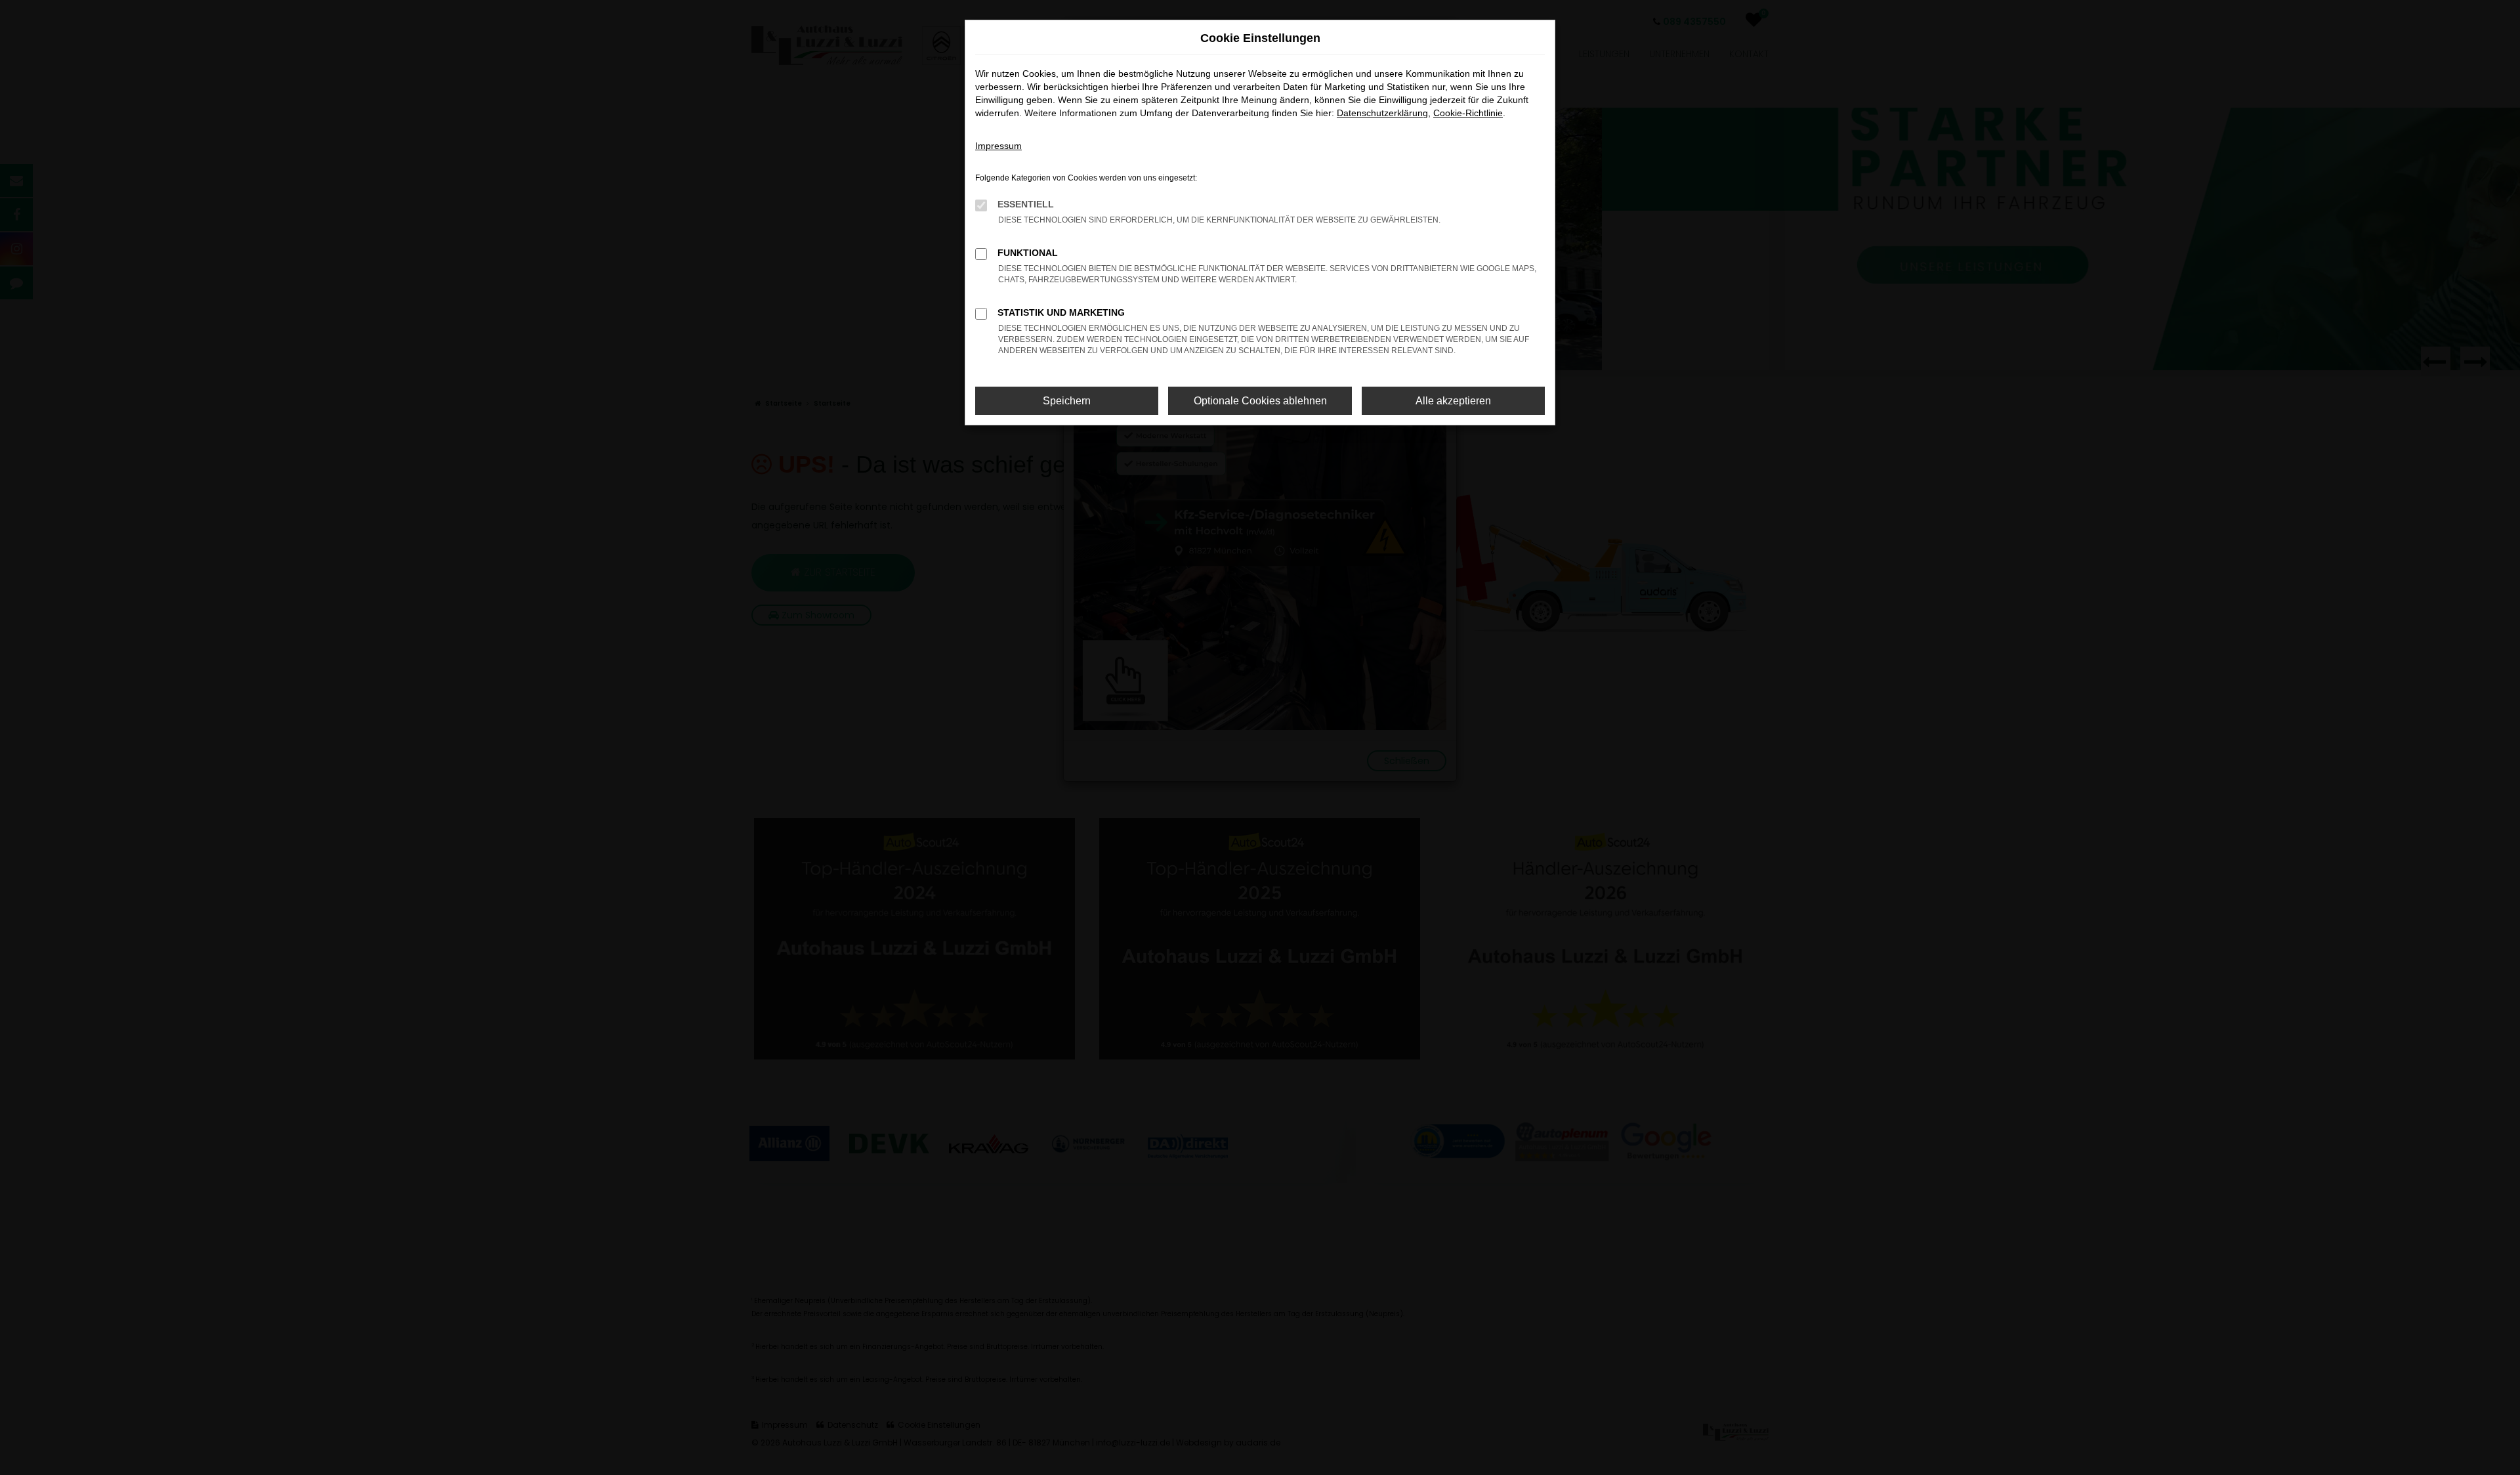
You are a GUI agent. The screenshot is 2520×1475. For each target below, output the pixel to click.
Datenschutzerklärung (1382, 113)
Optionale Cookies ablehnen (1260, 401)
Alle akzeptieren (1453, 401)
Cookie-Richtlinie (1468, 113)
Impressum (998, 146)
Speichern (1067, 401)
